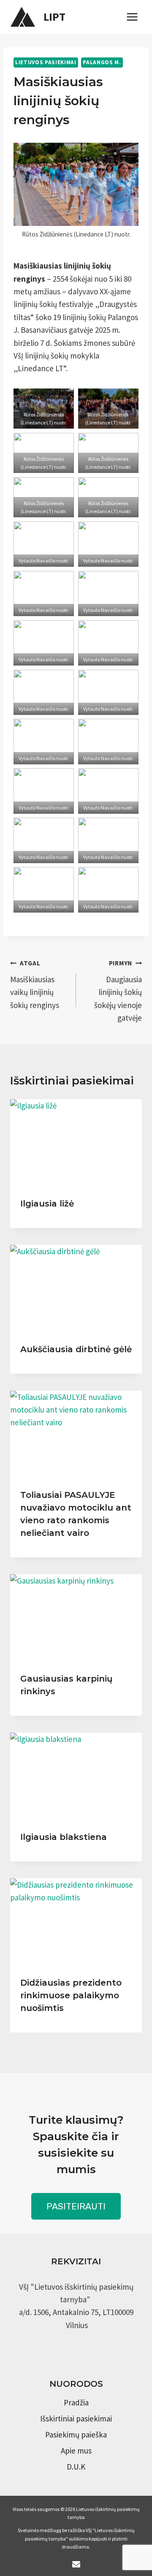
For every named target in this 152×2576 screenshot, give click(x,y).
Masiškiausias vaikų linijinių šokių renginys (35, 985)
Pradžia (76, 2402)
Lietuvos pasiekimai (46, 62)
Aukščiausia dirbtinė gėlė (76, 1349)
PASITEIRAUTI (76, 2206)
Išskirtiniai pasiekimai (76, 2418)
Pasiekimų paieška (76, 2435)
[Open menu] (132, 17)
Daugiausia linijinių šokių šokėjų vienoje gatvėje (118, 991)
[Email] (76, 2564)
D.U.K (76, 2467)
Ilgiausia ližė (47, 1204)
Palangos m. (102, 62)
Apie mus (76, 2451)
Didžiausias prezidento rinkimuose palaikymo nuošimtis (71, 1995)
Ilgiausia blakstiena (64, 1837)
